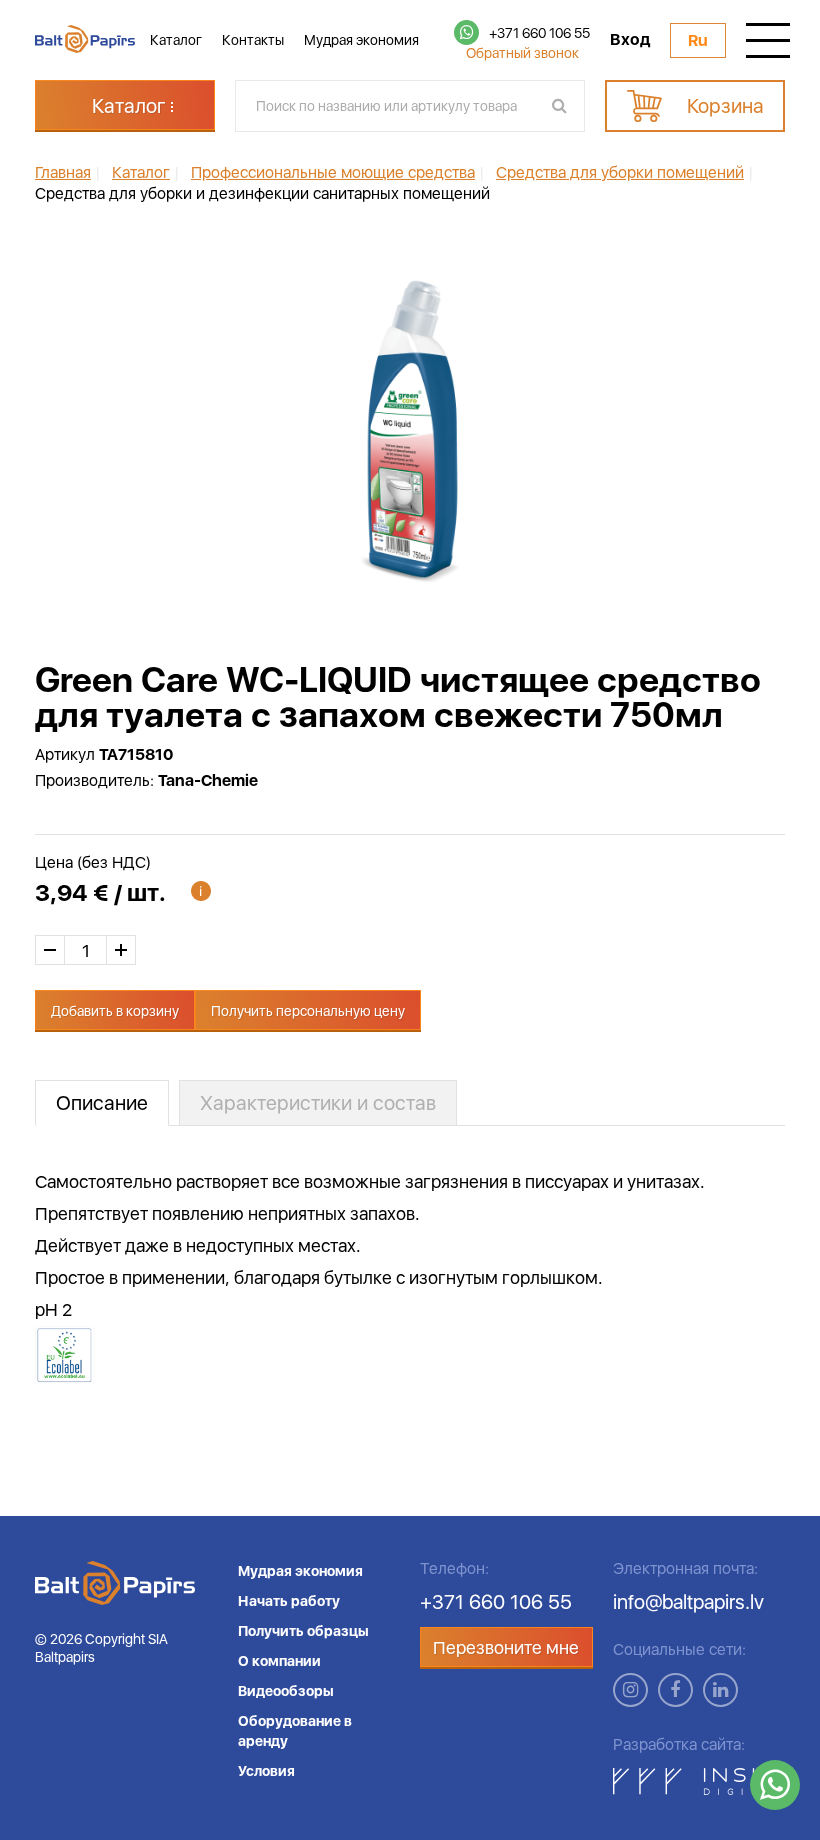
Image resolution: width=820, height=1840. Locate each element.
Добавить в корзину (115, 1011)
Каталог (176, 40)
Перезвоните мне (506, 1647)
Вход (630, 40)
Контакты (253, 40)
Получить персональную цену (308, 1011)
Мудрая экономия (361, 40)
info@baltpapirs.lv (688, 1602)
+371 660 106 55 (539, 33)
